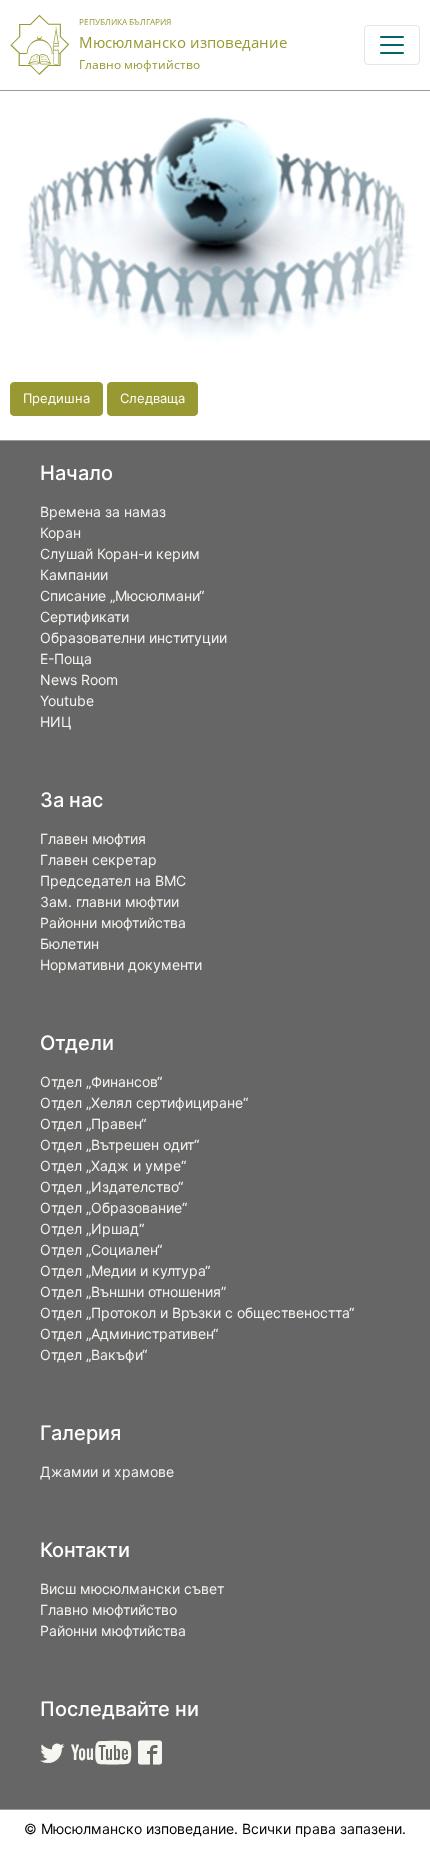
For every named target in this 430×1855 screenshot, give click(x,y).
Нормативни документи (121, 964)
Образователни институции (133, 637)
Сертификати (84, 616)
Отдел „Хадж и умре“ (113, 1165)
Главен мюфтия (93, 838)
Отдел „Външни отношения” (133, 1291)
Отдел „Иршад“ (92, 1228)
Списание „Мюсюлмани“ (122, 595)
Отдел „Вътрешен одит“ (119, 1144)
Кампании (74, 574)
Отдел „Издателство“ (111, 1186)
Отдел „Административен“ (129, 1333)
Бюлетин (69, 943)
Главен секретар (98, 859)
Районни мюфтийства (113, 922)
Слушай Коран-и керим (120, 553)
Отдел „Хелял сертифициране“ (144, 1102)
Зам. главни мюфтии (109, 901)
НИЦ (56, 721)
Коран (60, 532)
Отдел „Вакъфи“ (93, 1354)
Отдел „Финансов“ (101, 1081)
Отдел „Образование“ (113, 1207)
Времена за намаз (103, 511)
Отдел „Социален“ (101, 1249)
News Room (79, 679)
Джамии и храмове (107, 1471)
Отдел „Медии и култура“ (125, 1270)
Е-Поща (66, 658)
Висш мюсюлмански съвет (132, 1588)
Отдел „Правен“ (93, 1123)
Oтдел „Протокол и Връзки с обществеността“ (197, 1312)
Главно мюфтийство (108, 1609)
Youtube (67, 700)
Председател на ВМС (113, 880)
